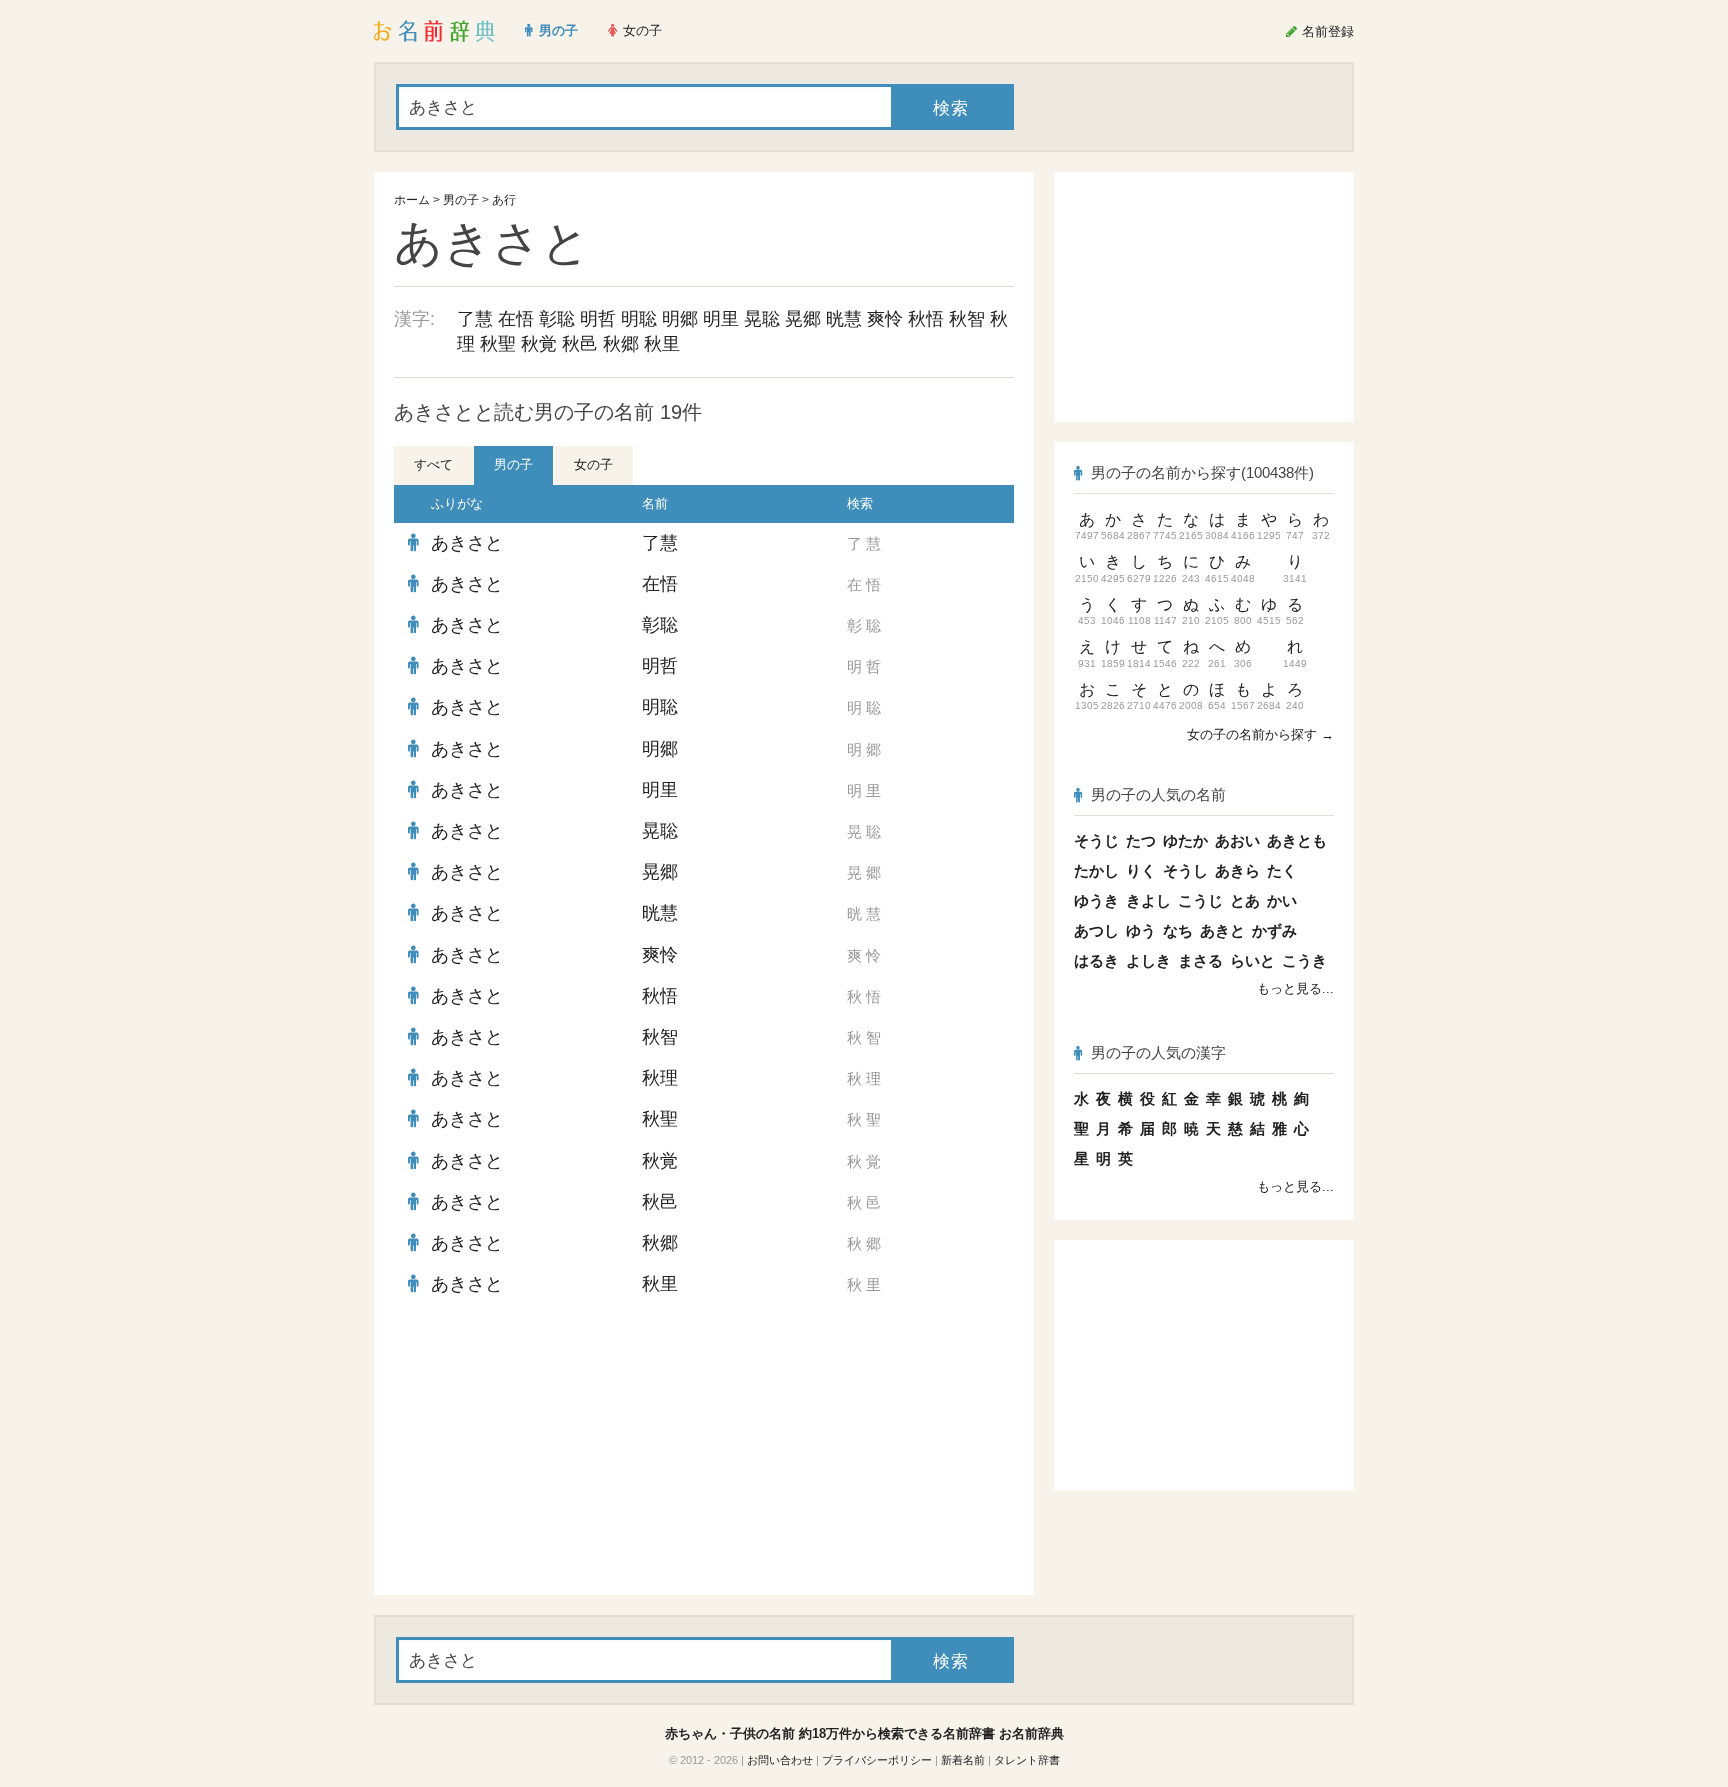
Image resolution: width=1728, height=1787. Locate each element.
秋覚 (539, 344)
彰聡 (557, 319)
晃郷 (803, 319)
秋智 (967, 319)
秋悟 (926, 319)
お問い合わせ (780, 1760)
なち (1178, 930)
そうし (1185, 870)
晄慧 (844, 319)
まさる (1200, 960)
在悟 (516, 319)
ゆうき (1096, 900)
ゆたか (1185, 840)
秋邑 (580, 344)
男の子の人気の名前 (1158, 794)
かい (1282, 900)
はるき (1096, 960)
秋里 (662, 344)
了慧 (475, 319)
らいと (1252, 960)
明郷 (680, 319)
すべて (433, 464)
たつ (1141, 840)
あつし (1096, 930)
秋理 (660, 1078)
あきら (1237, 870)
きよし (1148, 900)
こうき (1304, 960)
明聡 (639, 319)
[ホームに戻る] (434, 31)
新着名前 (963, 1760)
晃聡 (762, 319)
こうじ (1200, 900)
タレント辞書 (1027, 1760)
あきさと (467, 543)
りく (1141, 870)
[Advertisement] (544, 1450)
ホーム (412, 200)
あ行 (504, 200)
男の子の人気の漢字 (1158, 1052)
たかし (1096, 870)
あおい (1237, 840)
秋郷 (621, 344)
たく (1282, 870)
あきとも (1297, 840)
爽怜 (885, 319)
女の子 (593, 464)
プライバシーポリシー (877, 1760)
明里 (721, 319)
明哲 (598, 319)
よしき (1148, 960)
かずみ (1274, 930)
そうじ (1096, 840)
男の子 (461, 200)
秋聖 (498, 344)
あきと (1222, 930)
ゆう (1141, 930)
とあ (1245, 900)
